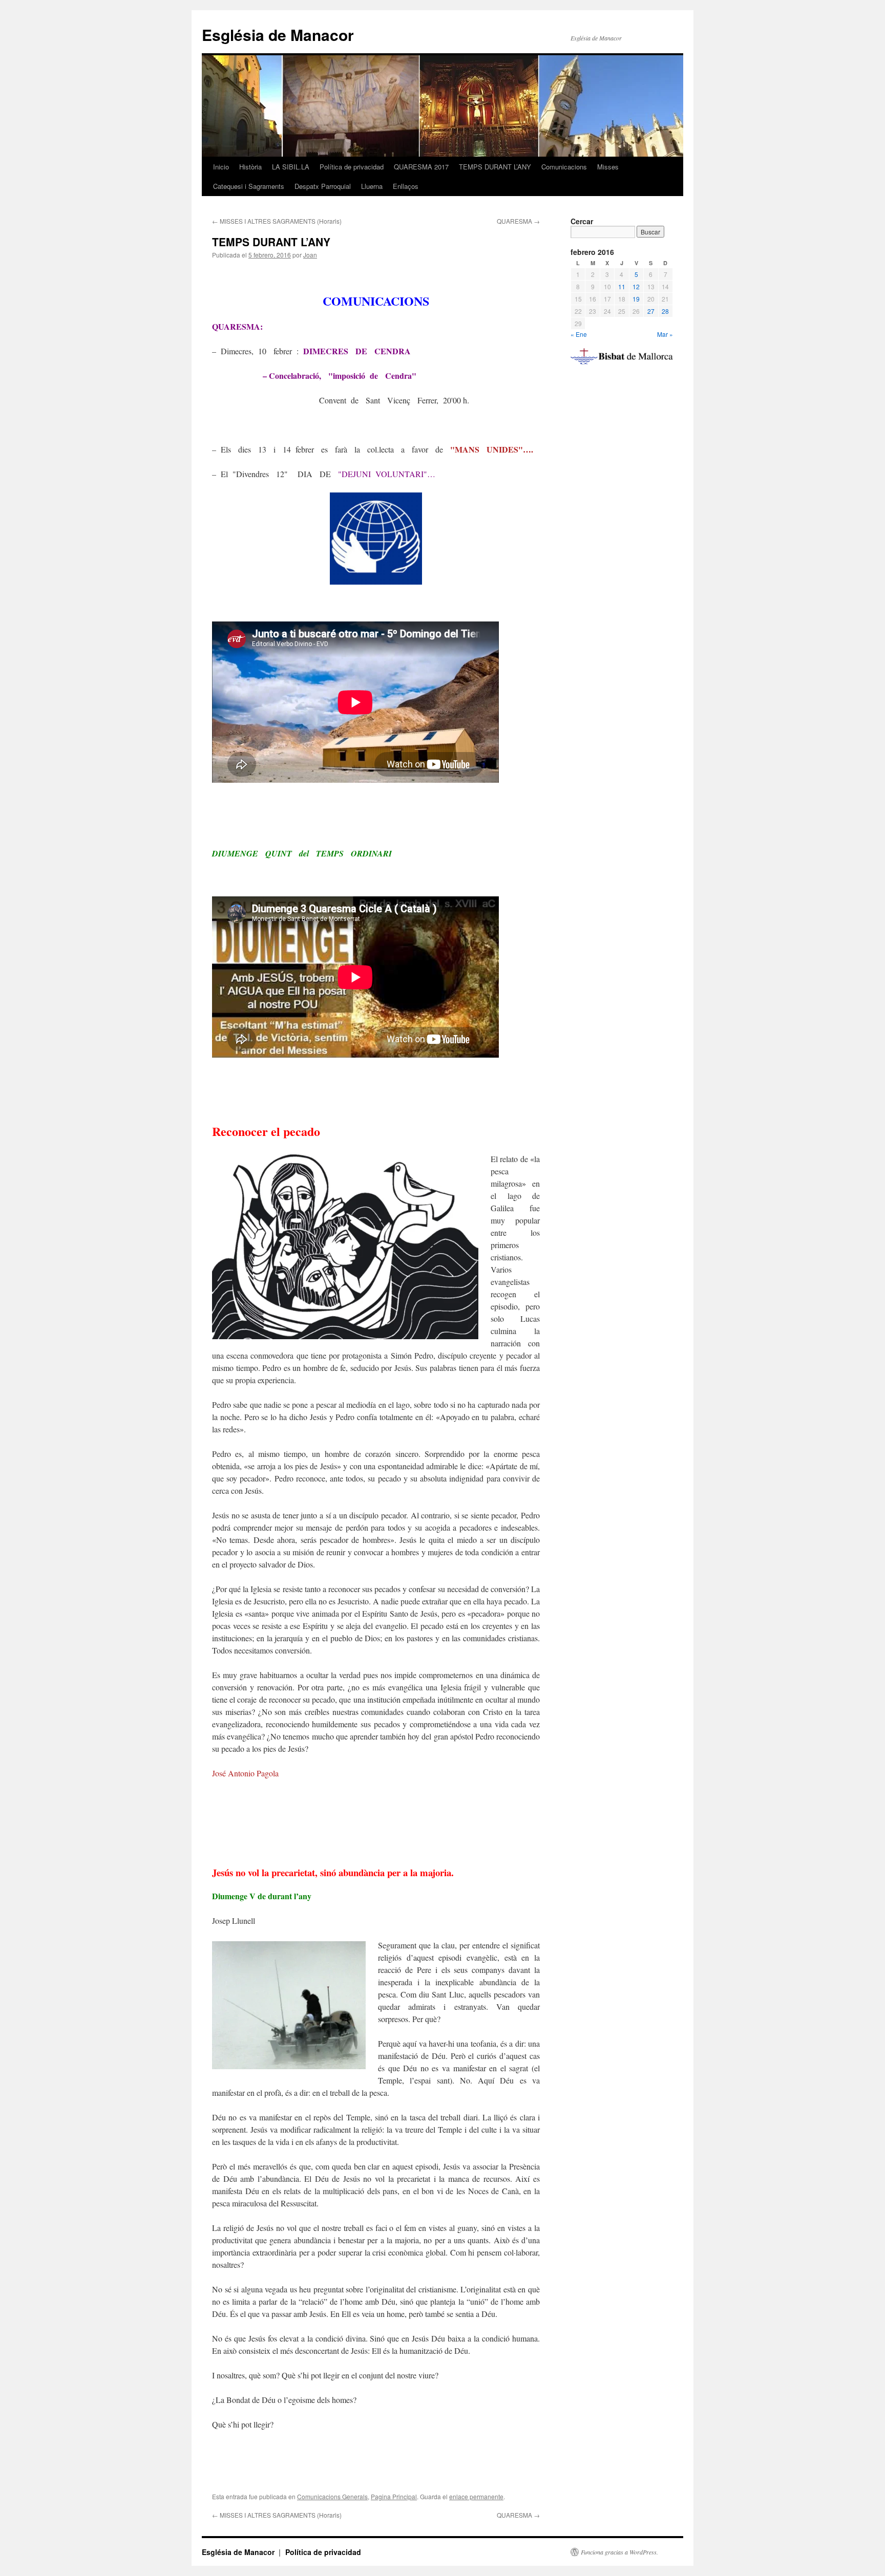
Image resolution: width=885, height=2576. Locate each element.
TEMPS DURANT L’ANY (495, 167)
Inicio (221, 167)
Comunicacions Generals (332, 2496)
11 (622, 286)
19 (636, 299)
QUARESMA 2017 (421, 167)
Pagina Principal (394, 2496)
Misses (608, 167)
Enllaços (406, 186)
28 (665, 311)
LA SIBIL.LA (291, 167)
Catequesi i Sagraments (249, 186)
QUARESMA (518, 221)
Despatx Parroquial (323, 186)
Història (250, 167)
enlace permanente (476, 2496)
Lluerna (372, 186)
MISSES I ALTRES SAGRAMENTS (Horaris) (277, 221)
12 (636, 286)
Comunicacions (564, 167)
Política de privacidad (352, 167)
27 (651, 311)
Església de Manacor (278, 35)
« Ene (579, 334)
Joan (310, 255)
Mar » (665, 334)
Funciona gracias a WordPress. (619, 2552)
